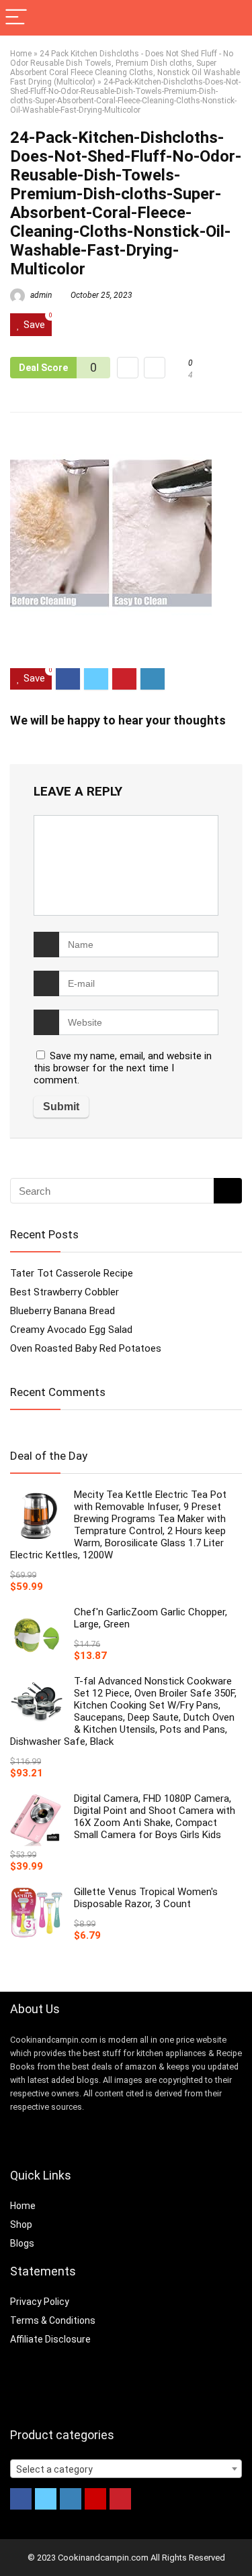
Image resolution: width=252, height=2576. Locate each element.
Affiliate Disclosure (50, 2339)
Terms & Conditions (53, 2320)
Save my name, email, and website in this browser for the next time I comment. (123, 1068)
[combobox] (126, 2469)
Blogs (22, 2243)
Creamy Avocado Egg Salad (71, 1330)
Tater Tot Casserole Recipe (72, 1273)
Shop (21, 2224)
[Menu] (16, 18)
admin (40, 295)
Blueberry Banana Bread (62, 1311)
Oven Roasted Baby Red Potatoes (86, 1348)
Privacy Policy (40, 2302)
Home (21, 54)
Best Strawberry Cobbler (65, 1292)
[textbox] (126, 2469)
